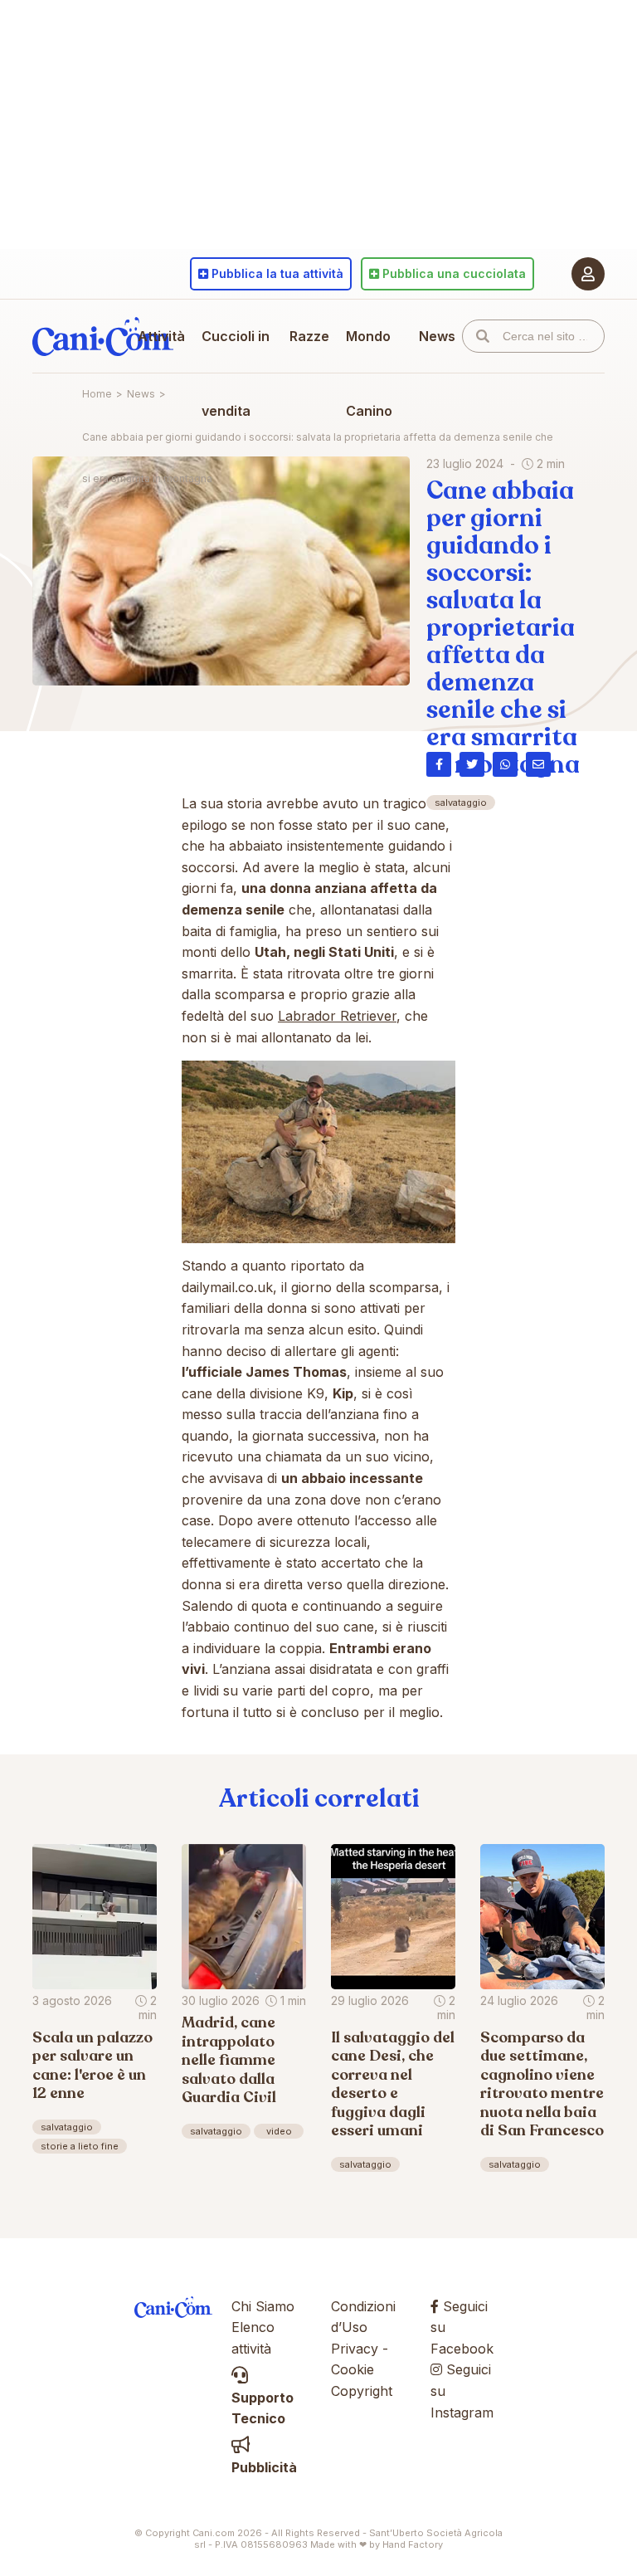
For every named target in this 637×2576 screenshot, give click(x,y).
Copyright (362, 2391)
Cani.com (103, 336)
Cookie (353, 2369)
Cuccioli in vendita (236, 373)
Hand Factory (413, 2544)
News (437, 336)
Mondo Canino (369, 373)
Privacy (355, 2349)
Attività (161, 336)
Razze (309, 336)
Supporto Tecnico (263, 2408)
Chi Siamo (263, 2306)
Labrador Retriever (337, 1016)
